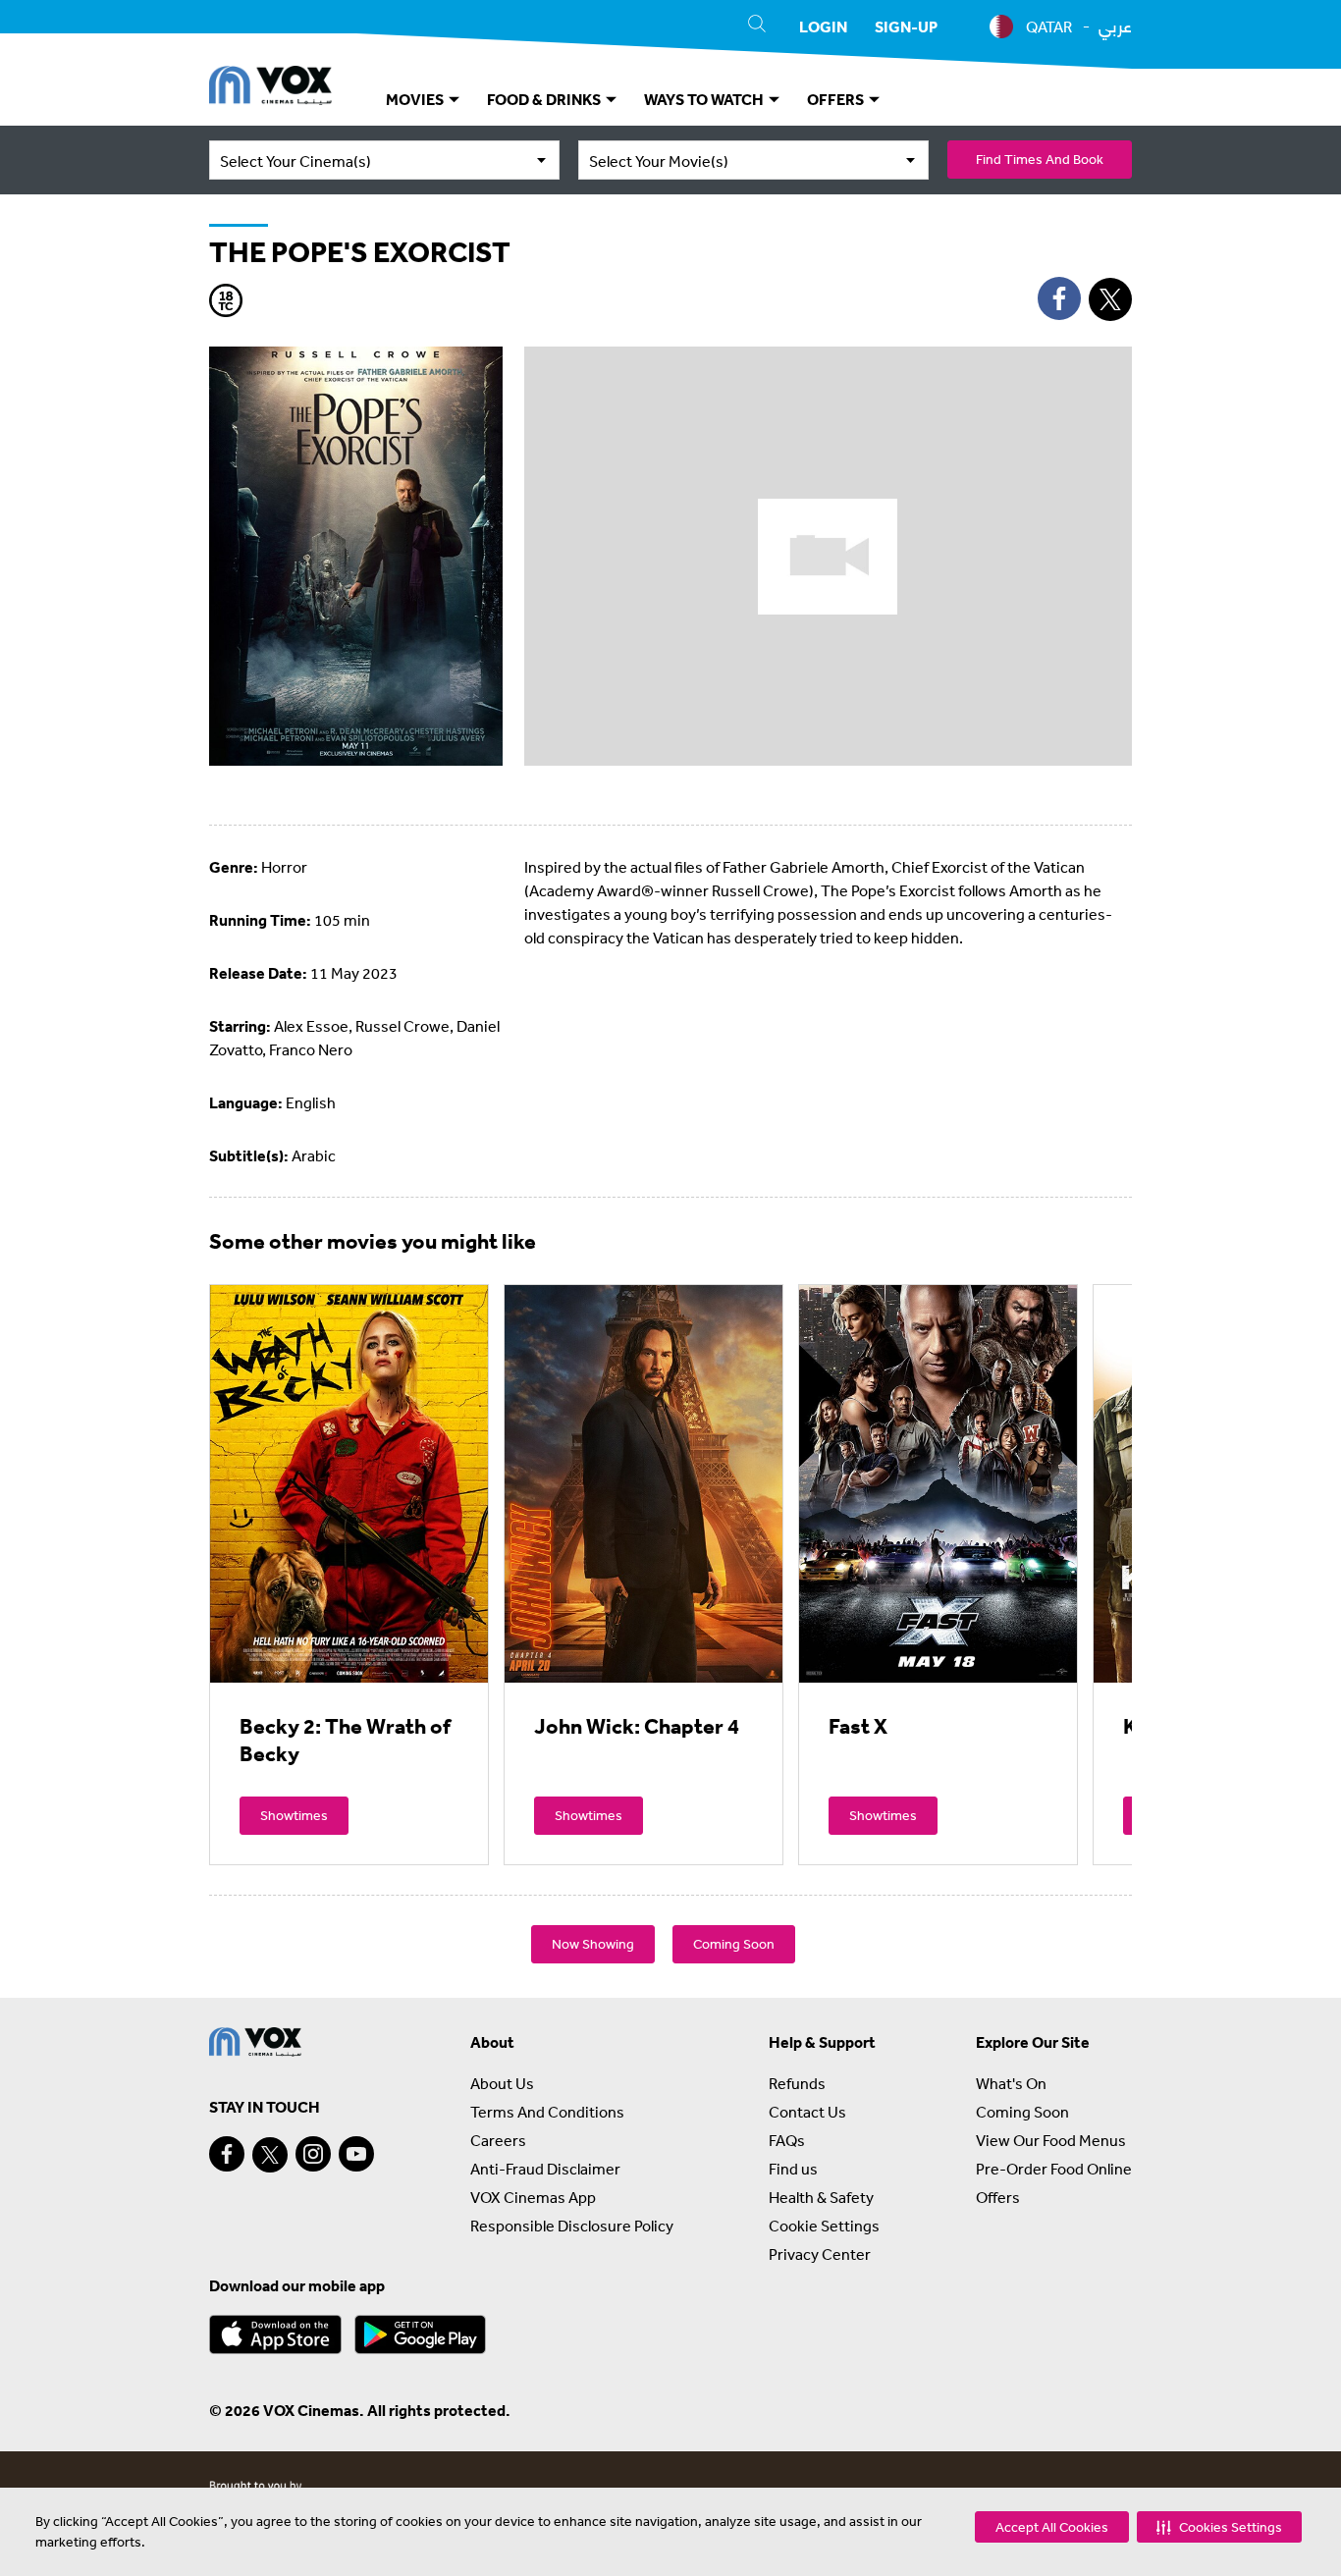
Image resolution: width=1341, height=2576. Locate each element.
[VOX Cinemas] (270, 88)
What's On (1011, 2083)
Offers (998, 2197)
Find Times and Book (1040, 159)
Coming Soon (734, 1944)
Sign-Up (906, 27)
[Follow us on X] (270, 2155)
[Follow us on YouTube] (356, 2154)
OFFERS (837, 99)
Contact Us (807, 2112)
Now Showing (593, 1944)
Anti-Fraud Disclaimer (545, 2169)
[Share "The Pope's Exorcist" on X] (1110, 299)
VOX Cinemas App (533, 2197)
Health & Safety (821, 2197)
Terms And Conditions (547, 2112)
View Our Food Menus (1051, 2140)
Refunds (797, 2083)
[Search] (757, 27)
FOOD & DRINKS (545, 99)
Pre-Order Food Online (1054, 2169)
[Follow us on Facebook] (227, 2154)
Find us (793, 2169)
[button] (1219, 2527)
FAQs (787, 2140)
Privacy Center (820, 2254)
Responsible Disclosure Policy (572, 2226)
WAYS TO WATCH (705, 99)
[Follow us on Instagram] (313, 2154)
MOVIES (416, 99)
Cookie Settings (824, 2226)
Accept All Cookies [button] (1052, 2527)
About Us (502, 2083)
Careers (498, 2140)
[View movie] (349, 1483)
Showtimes (294, 1815)
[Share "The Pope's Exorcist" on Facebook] (1059, 298)
